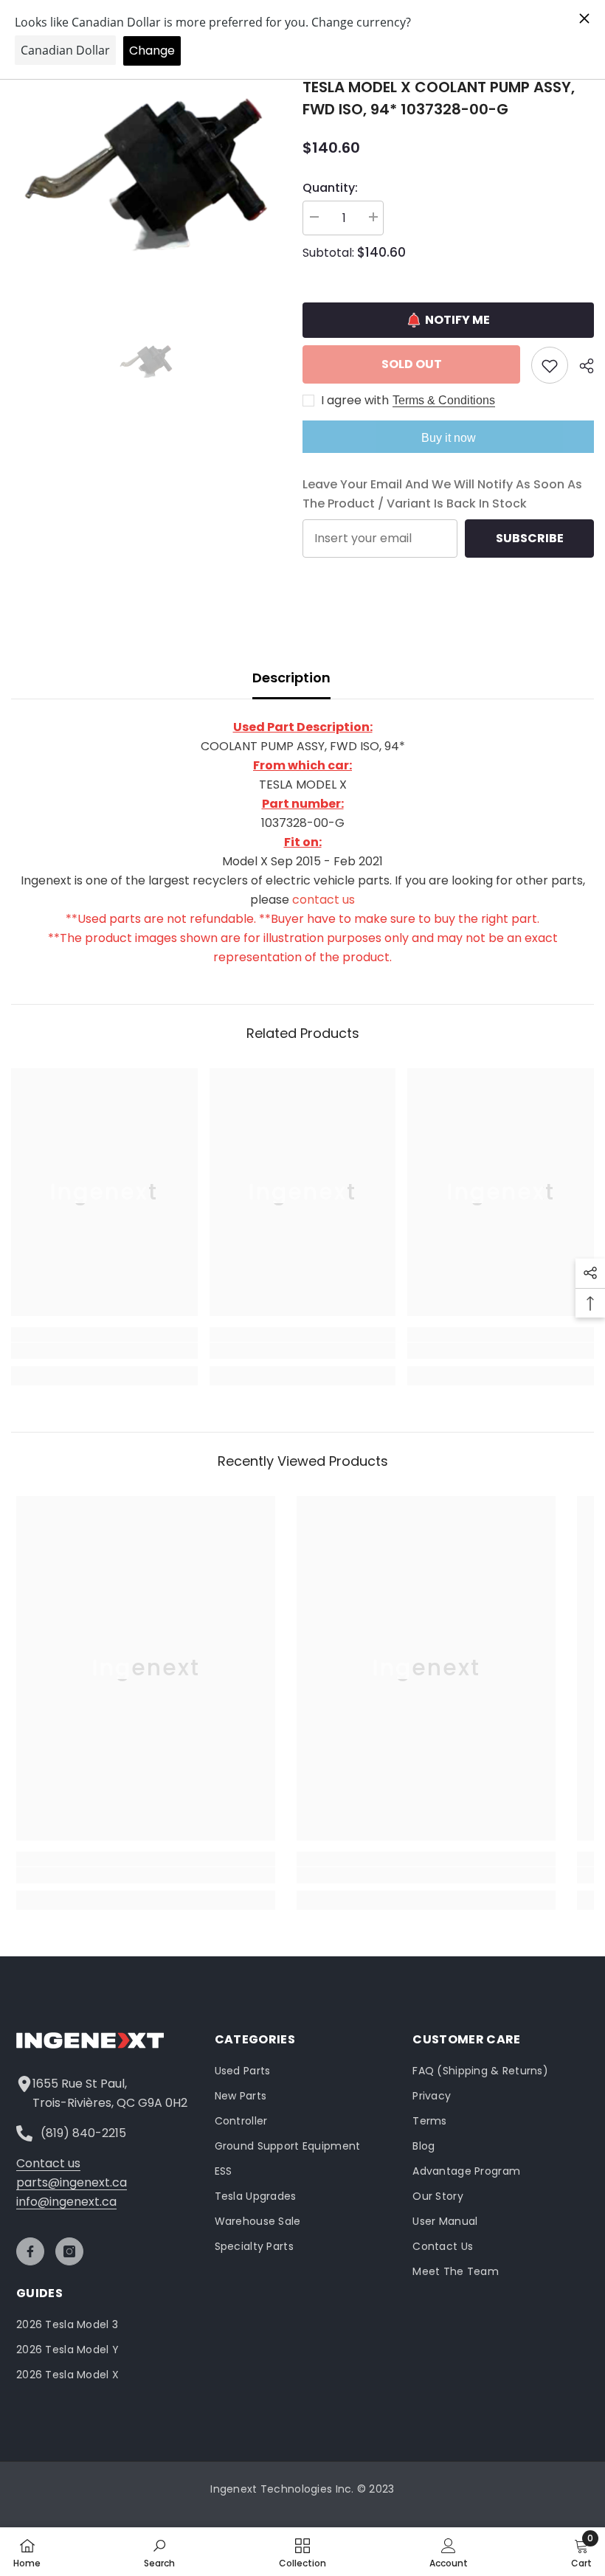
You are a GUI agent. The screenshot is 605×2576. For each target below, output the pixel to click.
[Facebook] (30, 2251)
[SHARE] (581, 366)
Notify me (457, 320)
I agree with (355, 401)
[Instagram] (69, 2251)
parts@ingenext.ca (72, 2182)
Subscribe (530, 538)
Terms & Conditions (444, 400)
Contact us (48, 2163)
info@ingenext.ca (66, 2202)
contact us (324, 900)
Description (291, 678)
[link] (104, 1351)
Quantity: (330, 188)
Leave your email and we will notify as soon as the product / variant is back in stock (442, 494)
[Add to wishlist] (550, 365)
